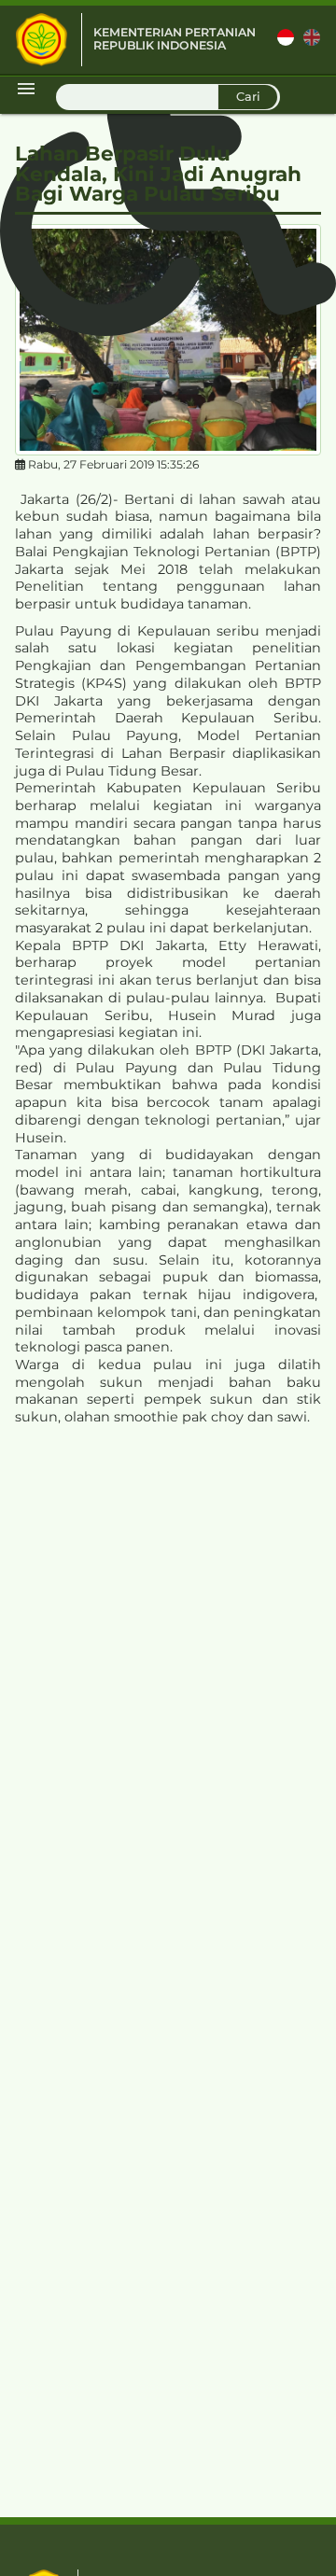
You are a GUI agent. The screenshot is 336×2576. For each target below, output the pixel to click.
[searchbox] (168, 97)
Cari (248, 97)
